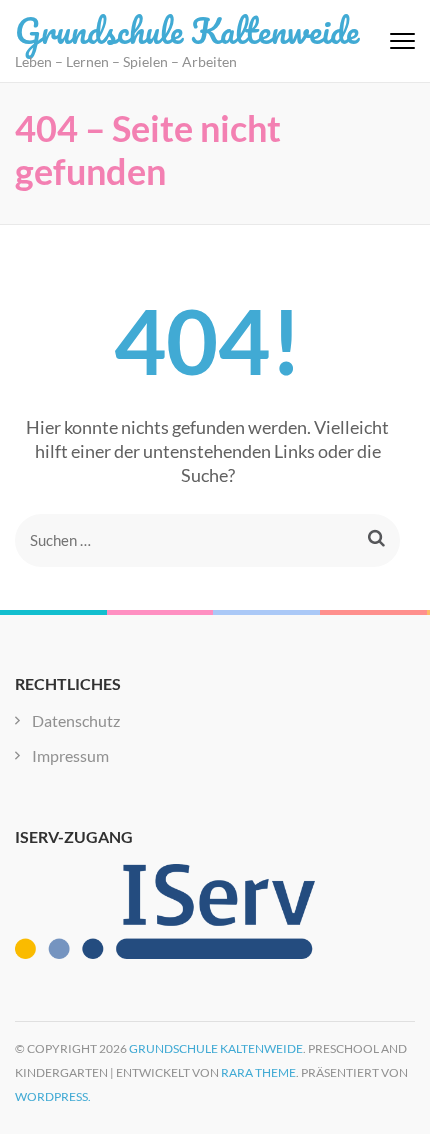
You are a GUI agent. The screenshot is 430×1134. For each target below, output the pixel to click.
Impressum (70, 755)
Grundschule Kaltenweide (187, 30)
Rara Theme (258, 1072)
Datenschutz (76, 720)
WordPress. (53, 1096)
